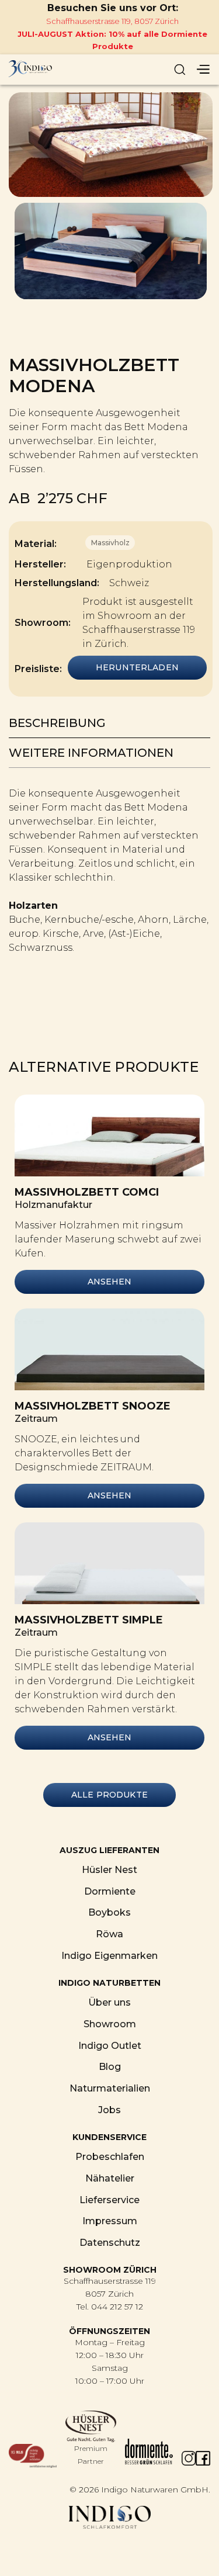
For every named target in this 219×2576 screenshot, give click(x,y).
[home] (64, 70)
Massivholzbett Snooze (93, 1406)
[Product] (109, 1135)
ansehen (110, 1282)
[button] (203, 70)
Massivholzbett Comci (87, 1192)
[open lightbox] (111, 145)
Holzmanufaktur (53, 1205)
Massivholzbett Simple (89, 1620)
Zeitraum (36, 1419)
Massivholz (110, 543)
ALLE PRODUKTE (109, 1795)
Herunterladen (137, 667)
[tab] (109, 723)
